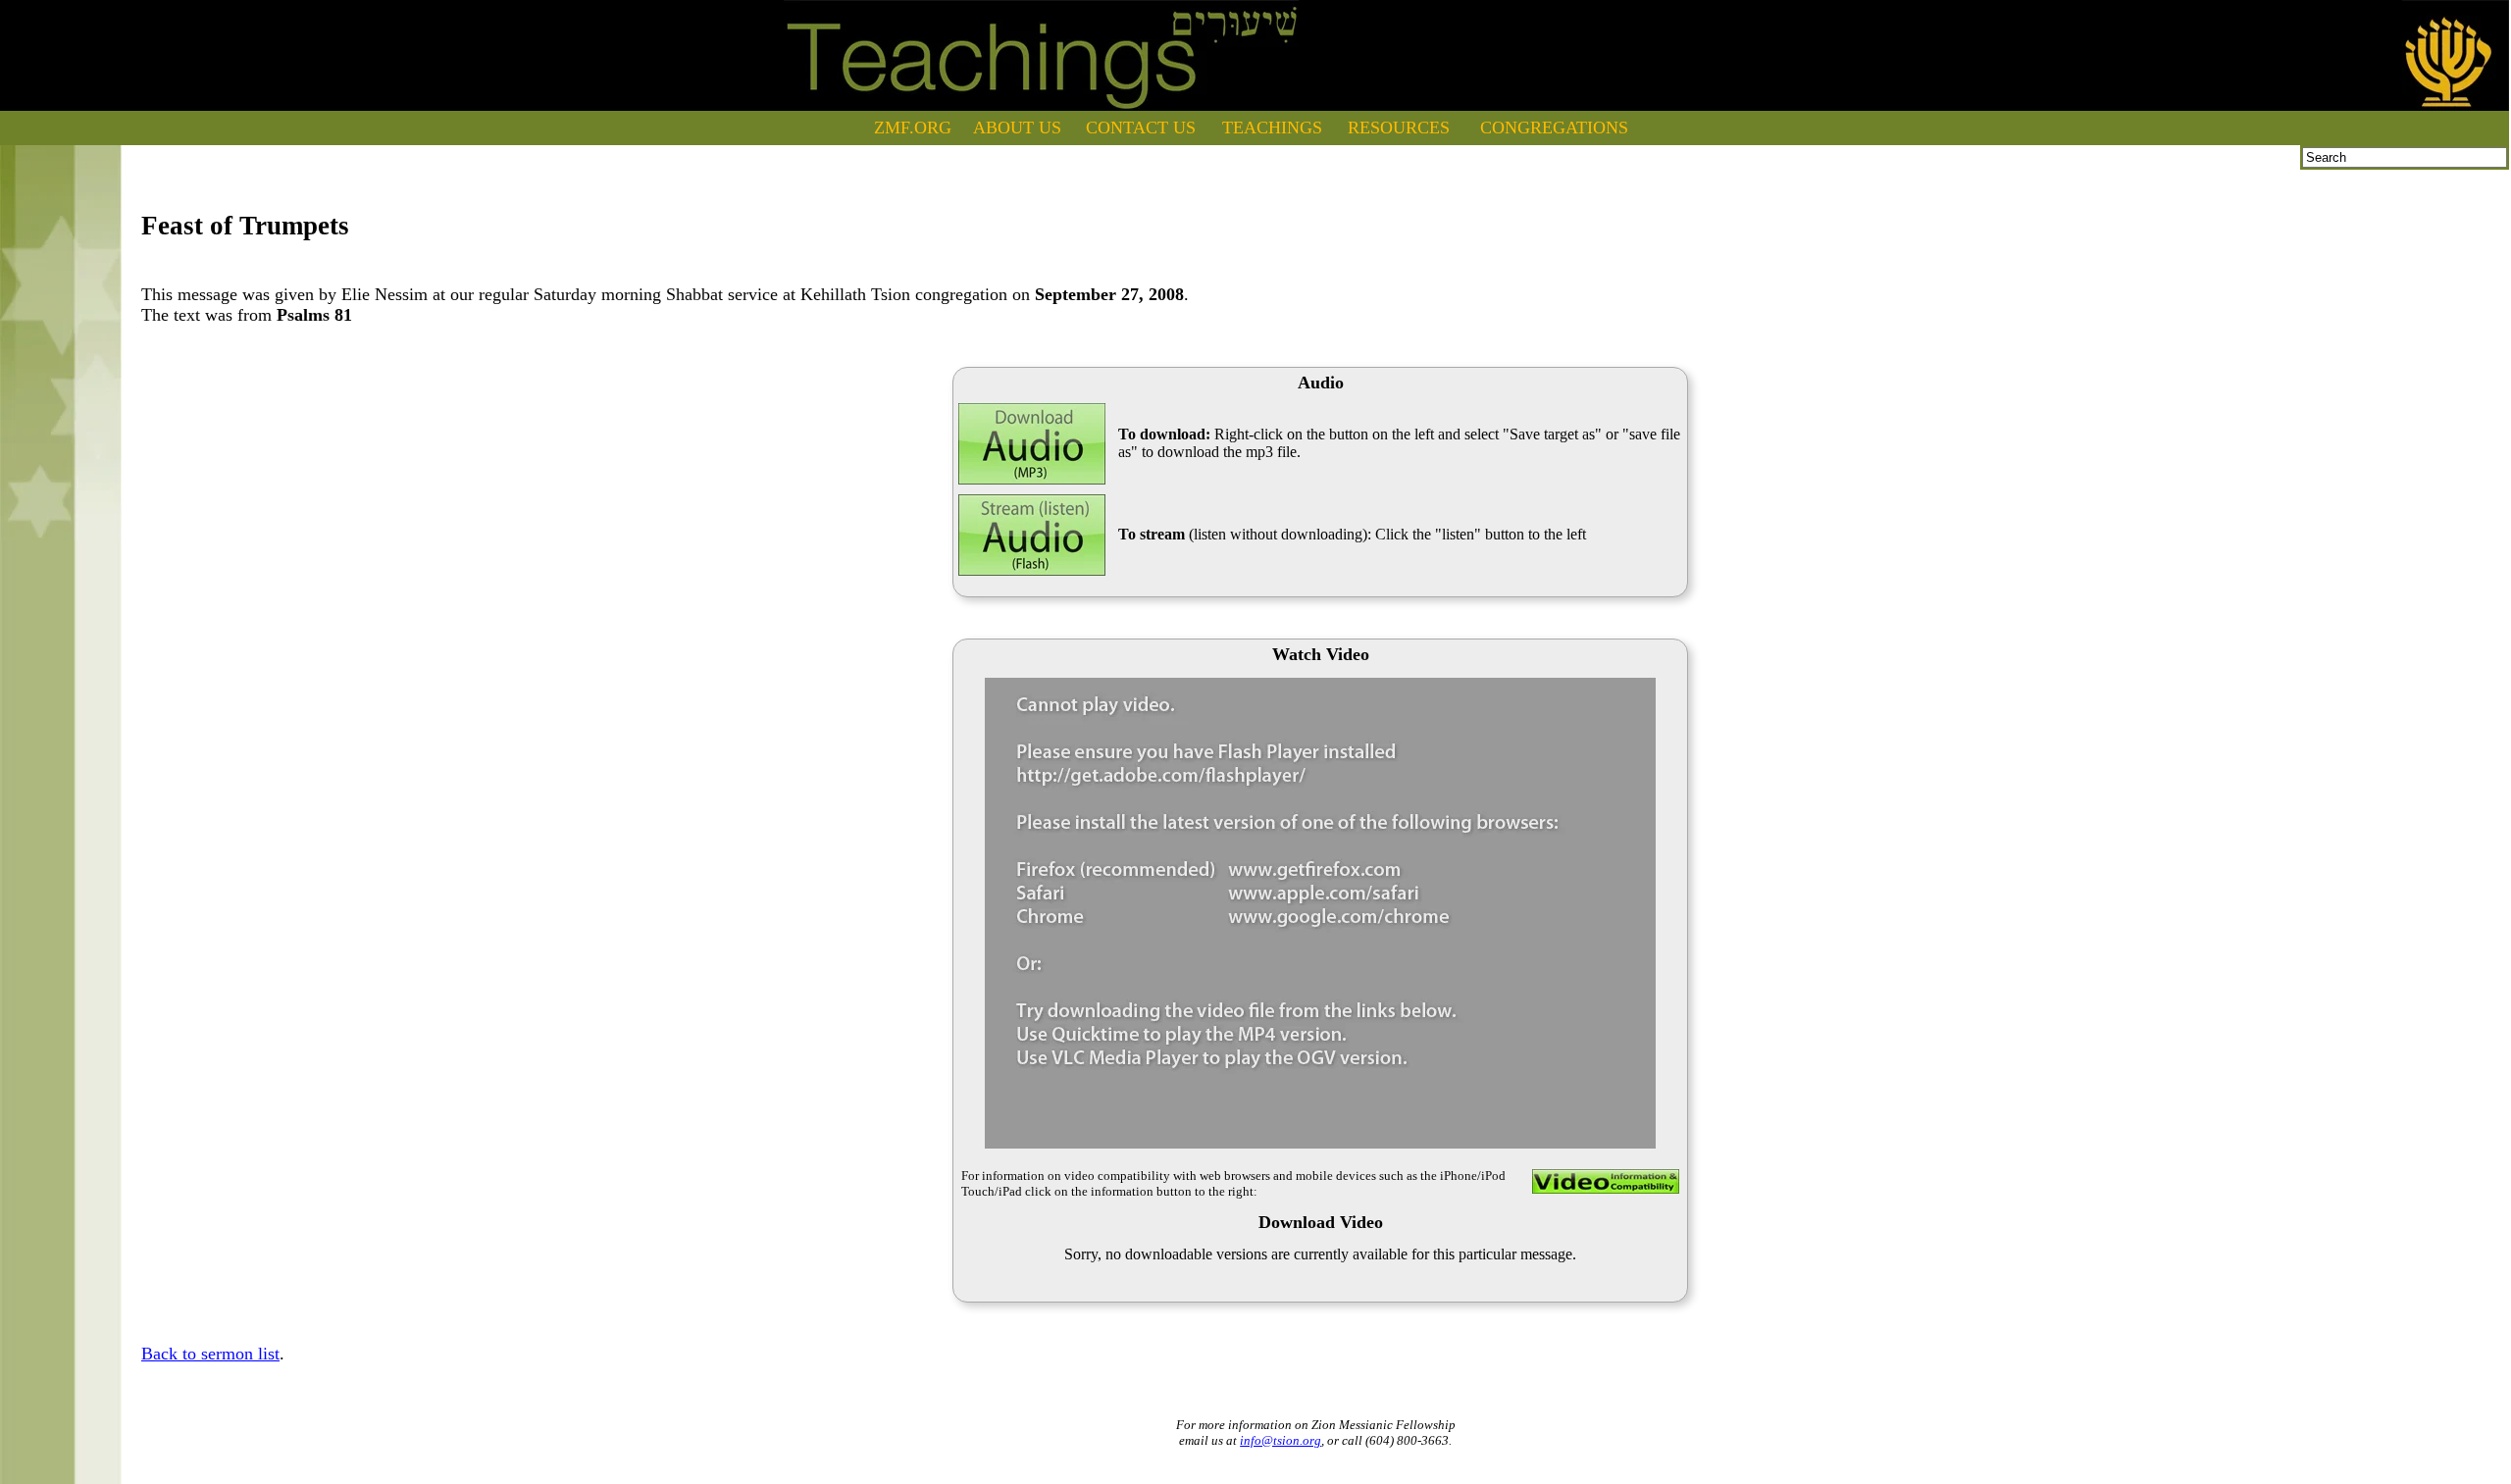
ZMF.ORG (913, 128)
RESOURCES (1399, 128)
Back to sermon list (210, 1354)
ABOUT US (1017, 128)
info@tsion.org (1281, 1440)
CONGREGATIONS (1554, 128)
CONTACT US (1141, 128)
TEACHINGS (1272, 128)
